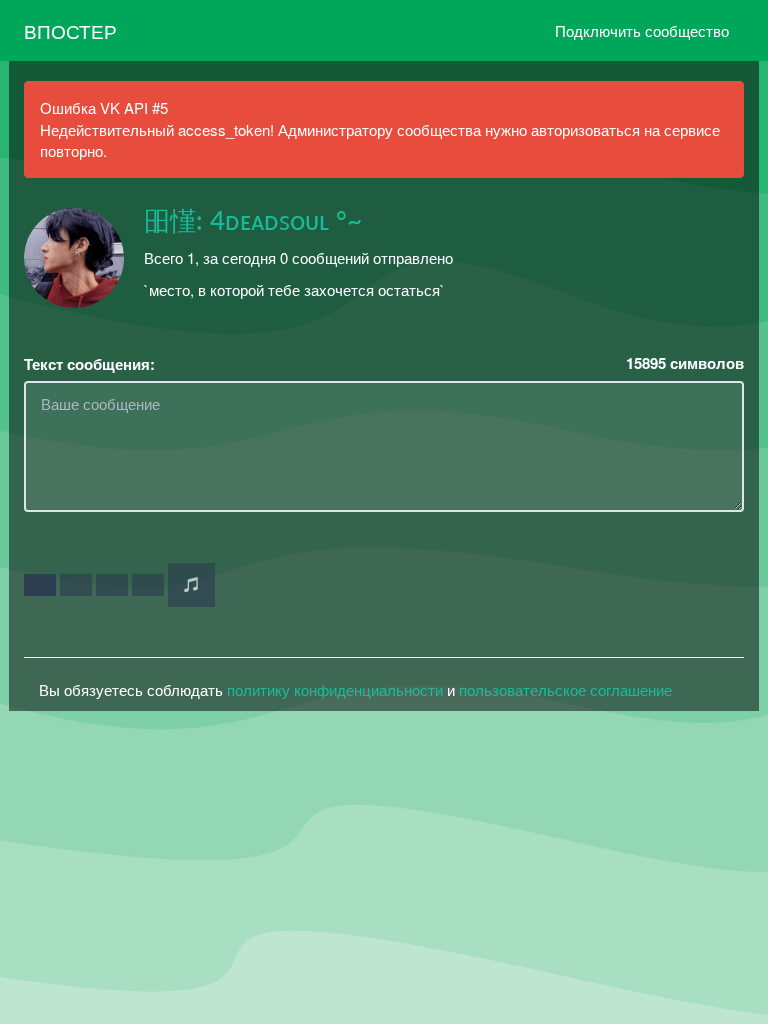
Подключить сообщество (642, 30)
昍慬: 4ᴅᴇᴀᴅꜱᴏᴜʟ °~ (253, 222)
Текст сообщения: (89, 364)
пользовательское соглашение (565, 689)
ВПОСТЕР (70, 30)
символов (685, 363)
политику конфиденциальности (335, 689)
